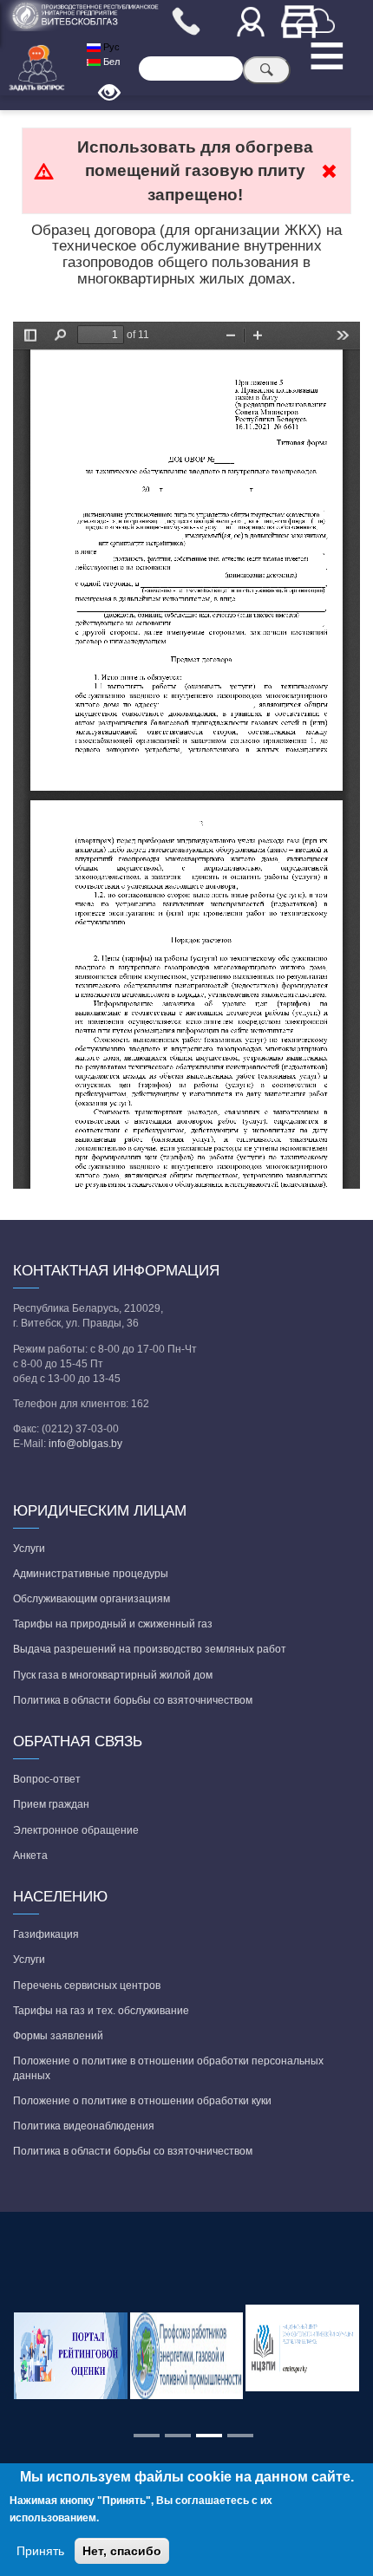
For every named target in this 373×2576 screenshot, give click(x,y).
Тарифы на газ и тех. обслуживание (101, 2011)
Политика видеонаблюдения (84, 2126)
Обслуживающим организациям (92, 1599)
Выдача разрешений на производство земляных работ (150, 1649)
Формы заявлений (58, 2036)
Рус (110, 47)
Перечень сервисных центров (87, 1986)
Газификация (46, 1934)
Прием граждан (51, 1804)
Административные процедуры (91, 1574)
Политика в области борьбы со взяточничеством (133, 1700)
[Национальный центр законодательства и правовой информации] (302, 2356)
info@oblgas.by (85, 1444)
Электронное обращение (76, 1830)
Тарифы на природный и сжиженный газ (113, 1624)
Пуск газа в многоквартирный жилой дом (113, 1675)
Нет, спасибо (122, 2551)
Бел (110, 62)
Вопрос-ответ (47, 1779)
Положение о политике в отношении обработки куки (142, 2101)
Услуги (29, 1549)
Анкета (30, 1855)
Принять (40, 2551)
